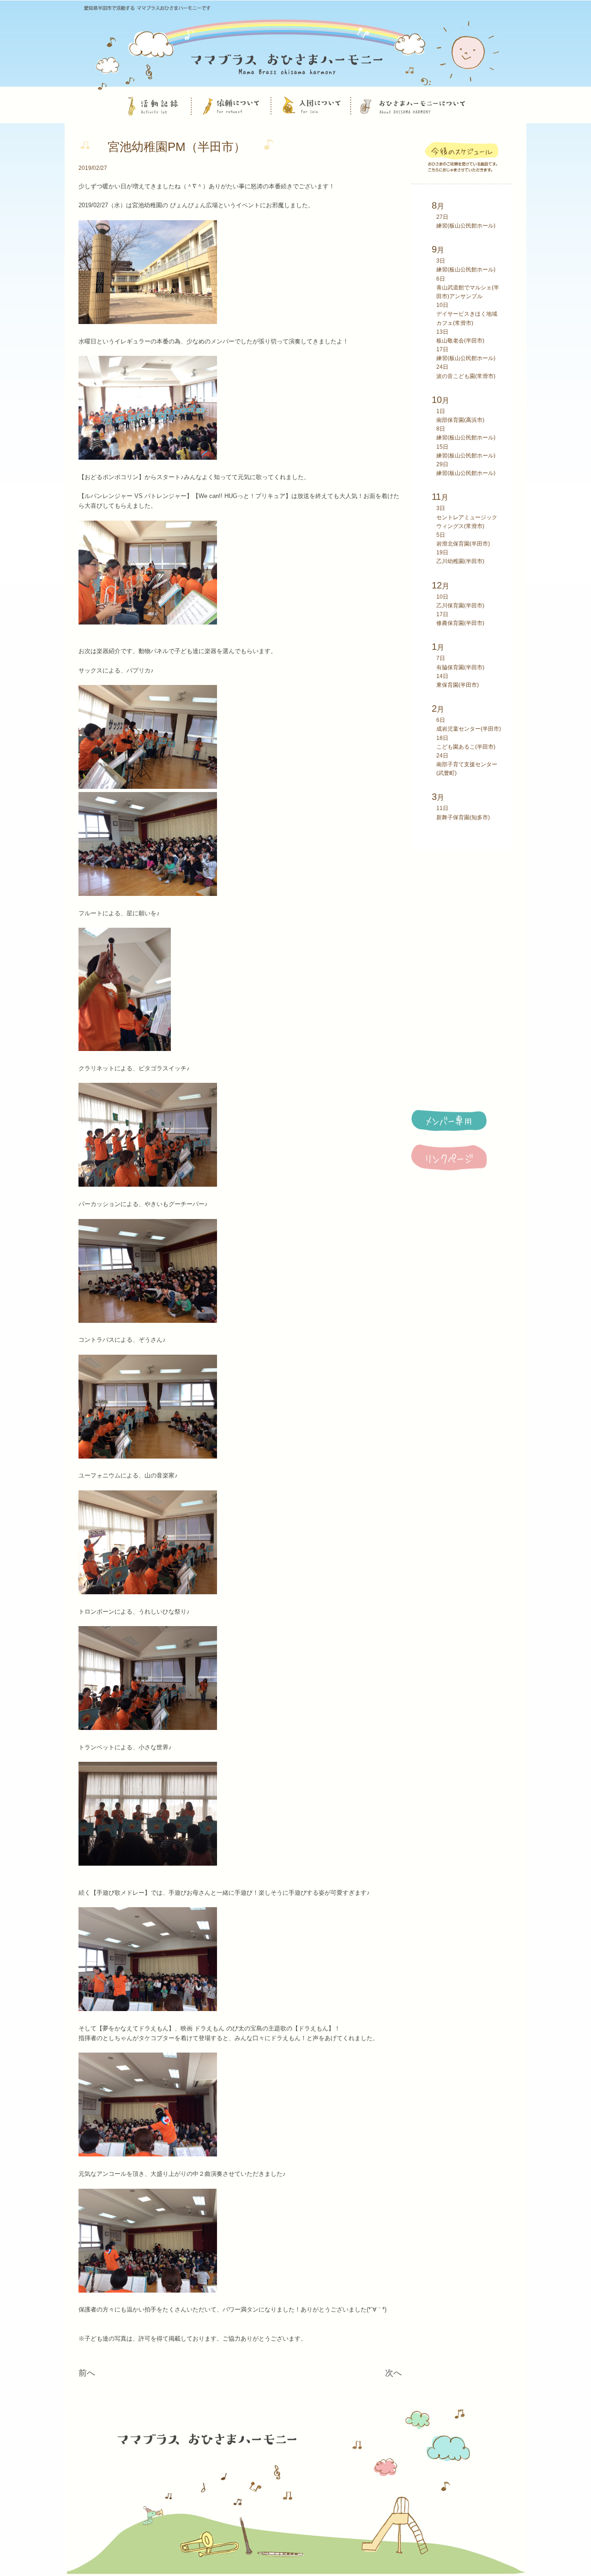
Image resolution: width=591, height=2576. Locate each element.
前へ (87, 2373)
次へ (393, 2373)
